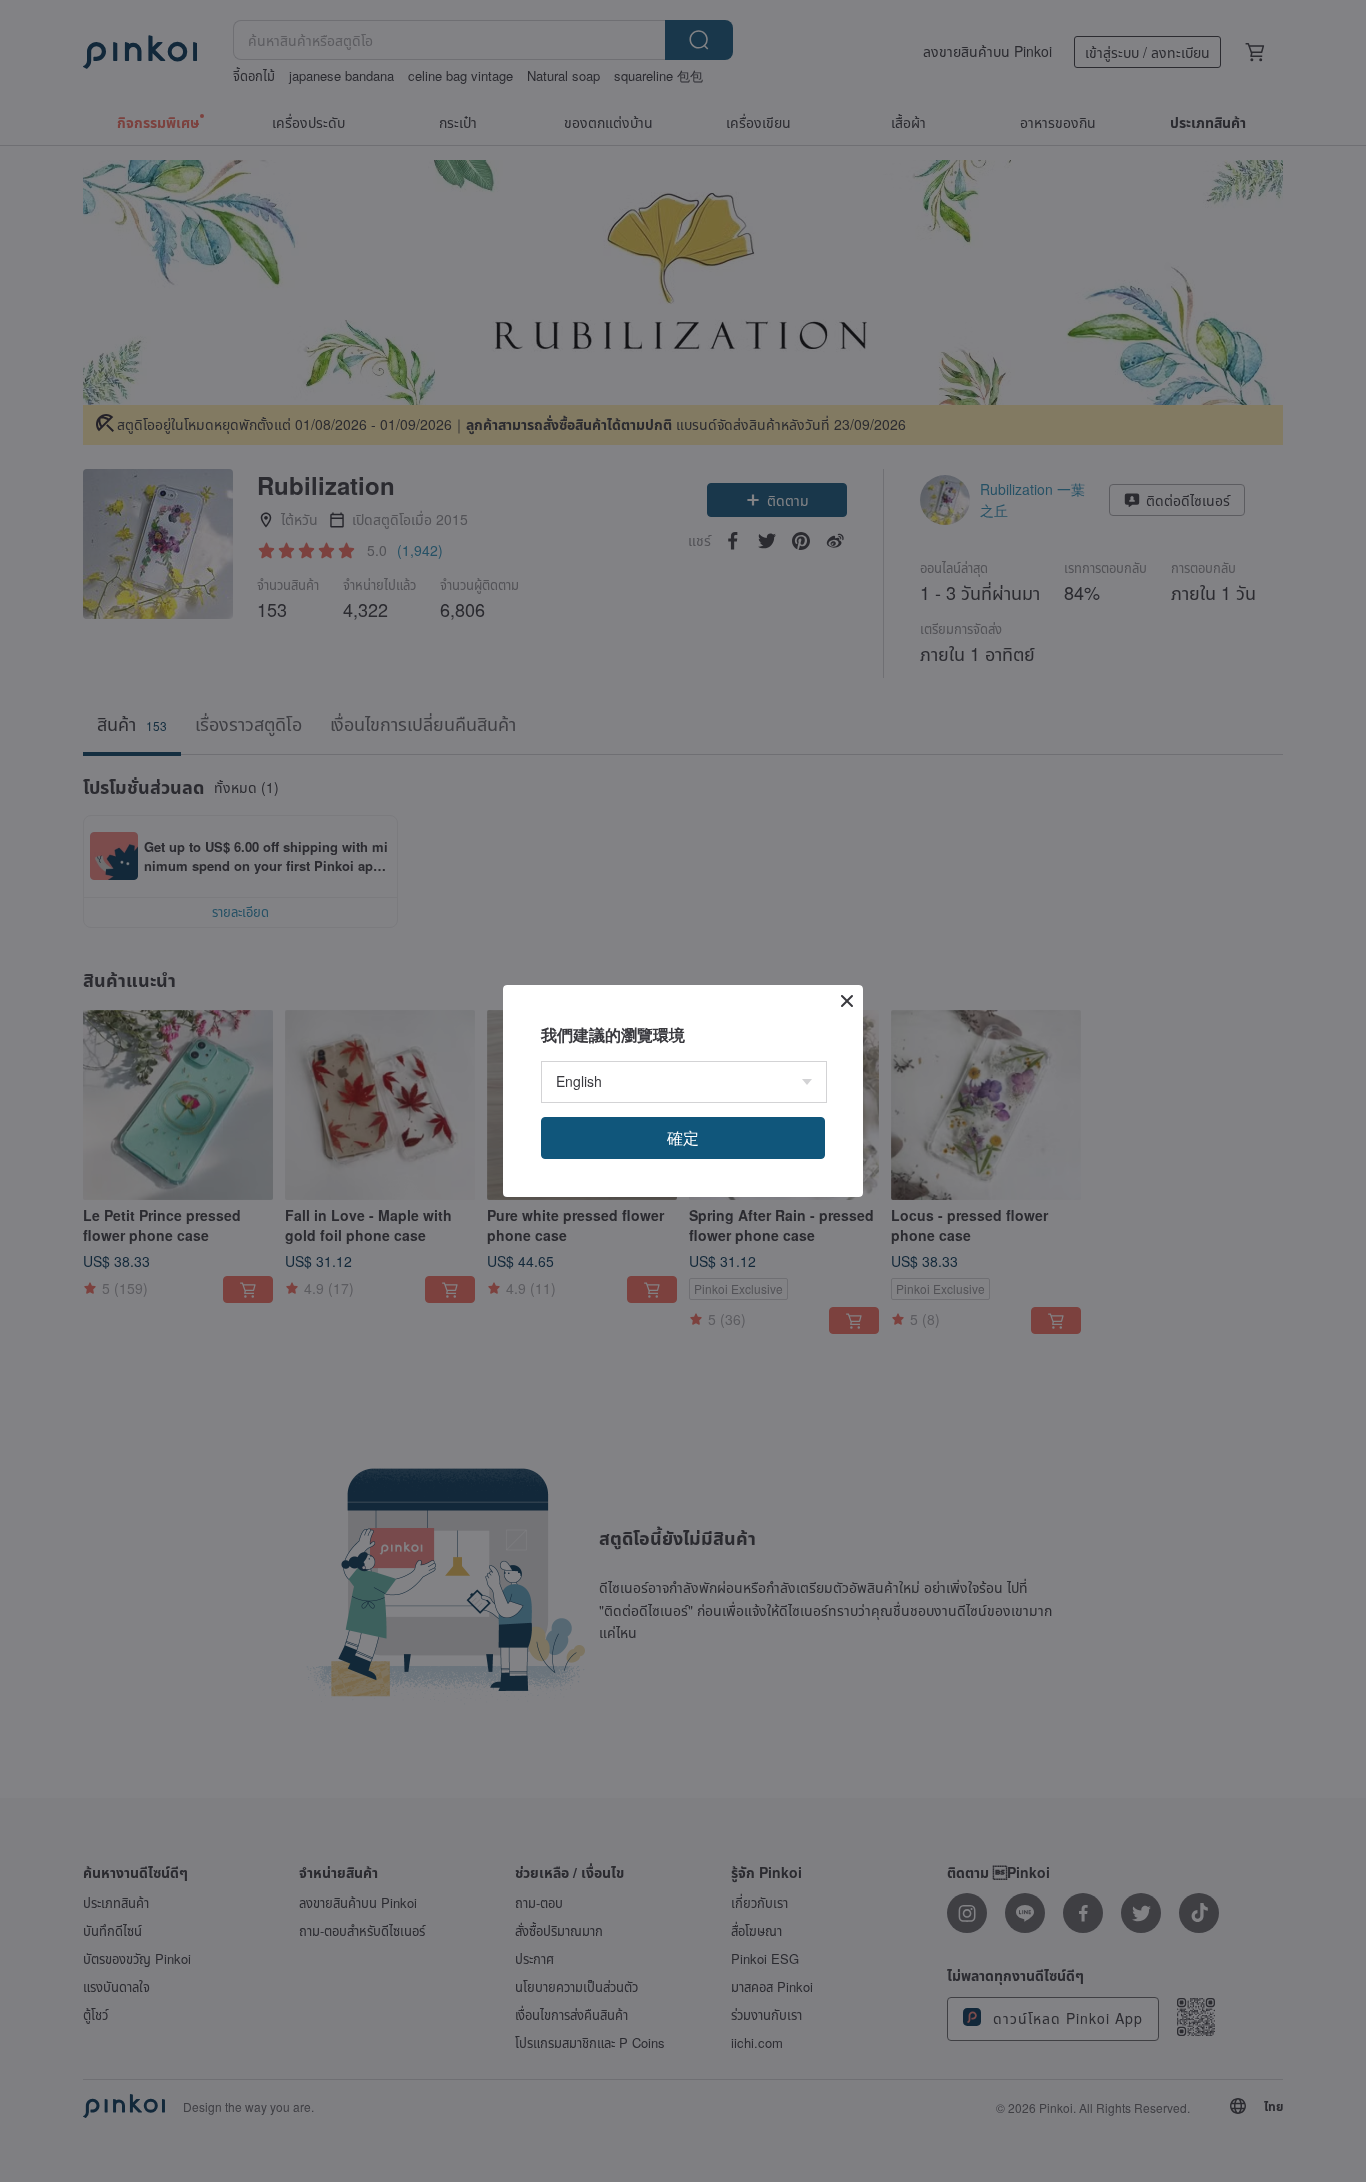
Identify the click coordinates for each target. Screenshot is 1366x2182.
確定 (683, 1137)
